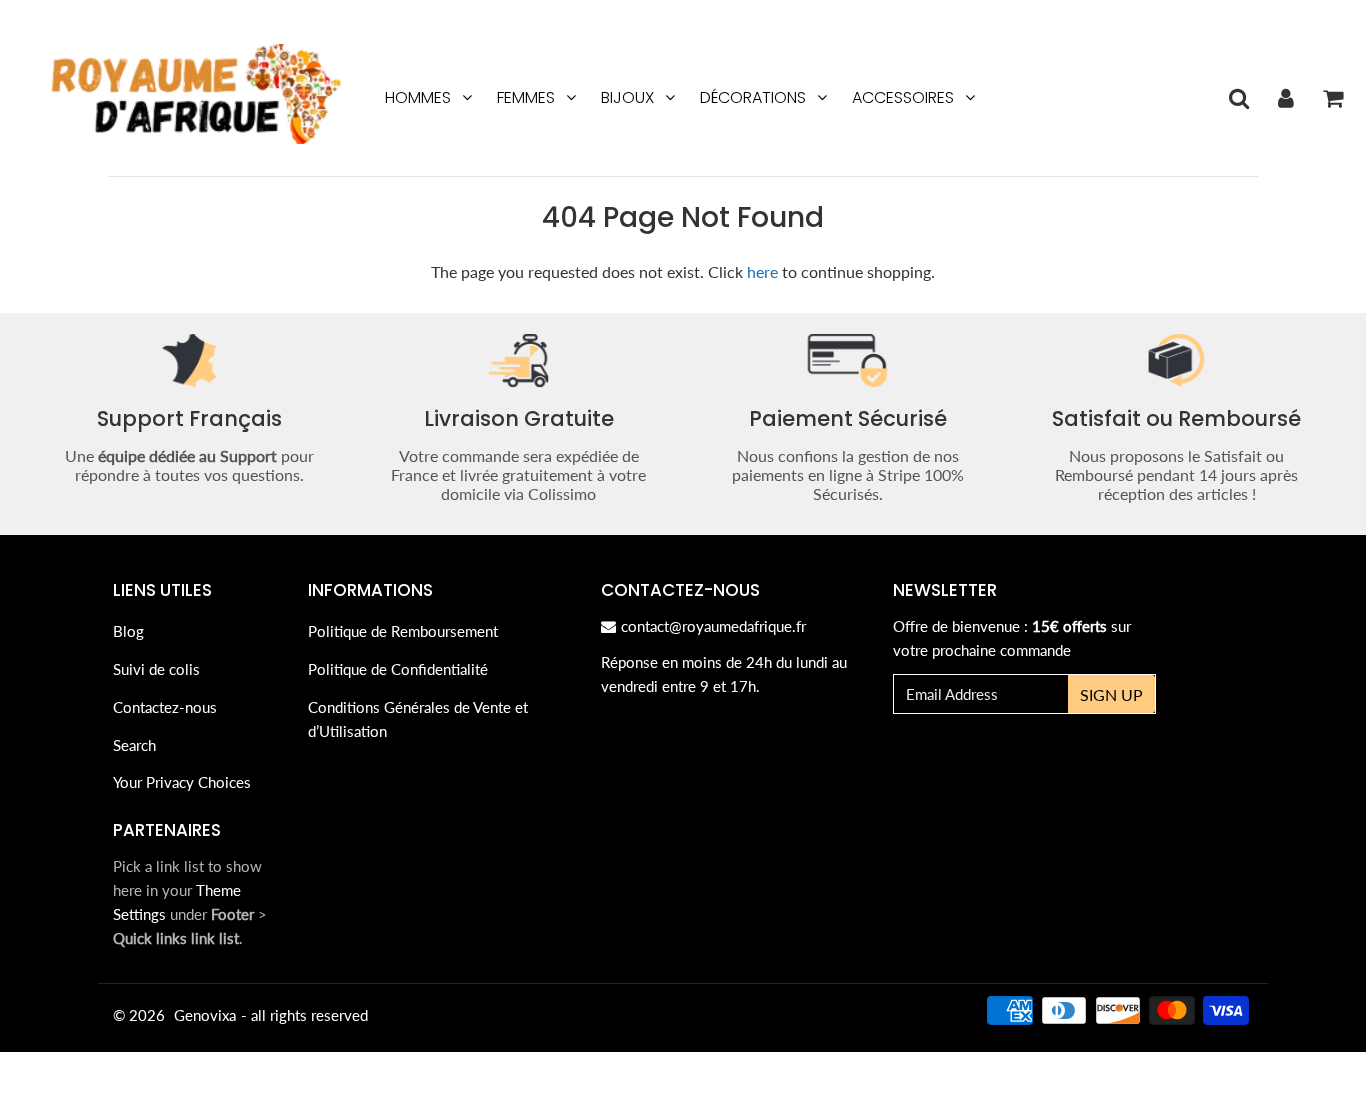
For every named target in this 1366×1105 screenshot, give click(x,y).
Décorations (753, 97)
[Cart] (1332, 98)
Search (134, 745)
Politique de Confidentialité (398, 669)
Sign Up (1111, 694)
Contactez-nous (165, 707)
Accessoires (903, 97)
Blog (128, 631)
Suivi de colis (156, 669)
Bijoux (627, 97)
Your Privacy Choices (182, 782)
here (762, 271)
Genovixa (205, 1015)
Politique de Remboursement (403, 631)
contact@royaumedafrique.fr (713, 626)
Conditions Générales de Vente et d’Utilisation (418, 719)
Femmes (526, 97)
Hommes (418, 97)
